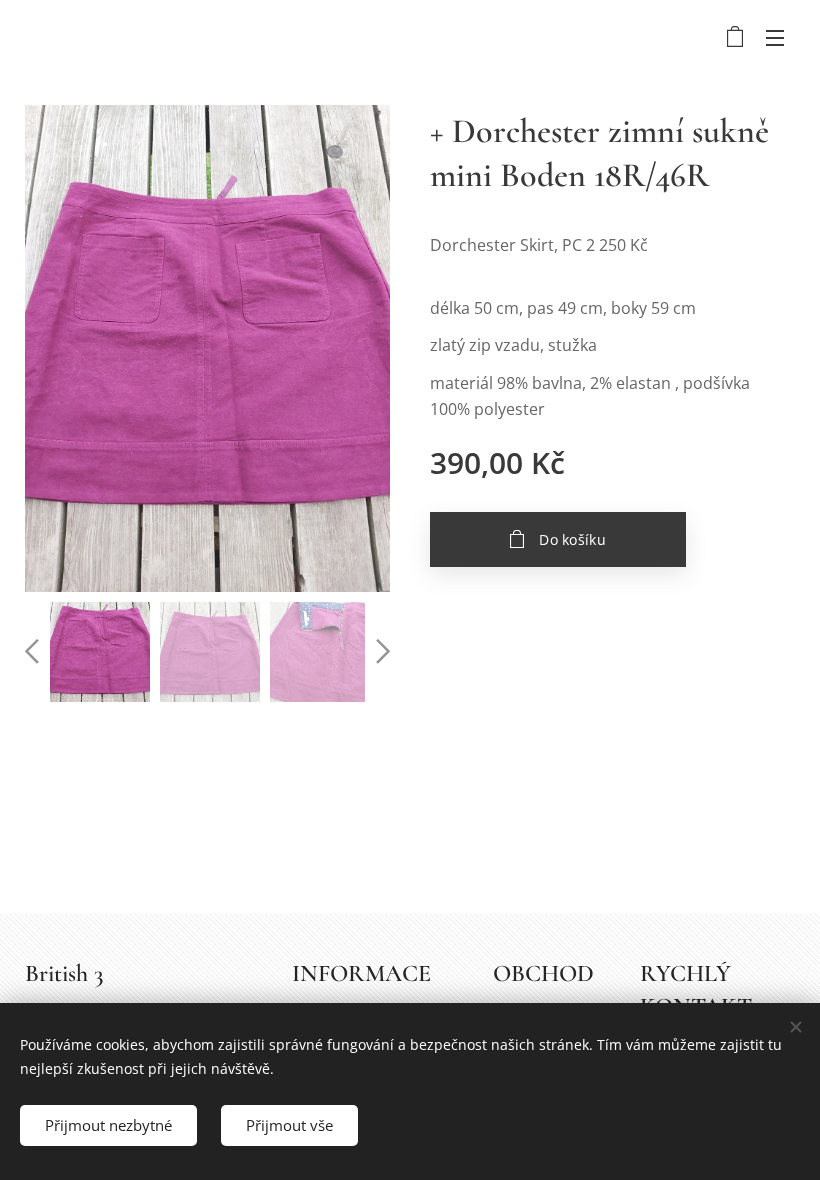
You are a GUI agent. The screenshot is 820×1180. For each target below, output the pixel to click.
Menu (775, 37)
